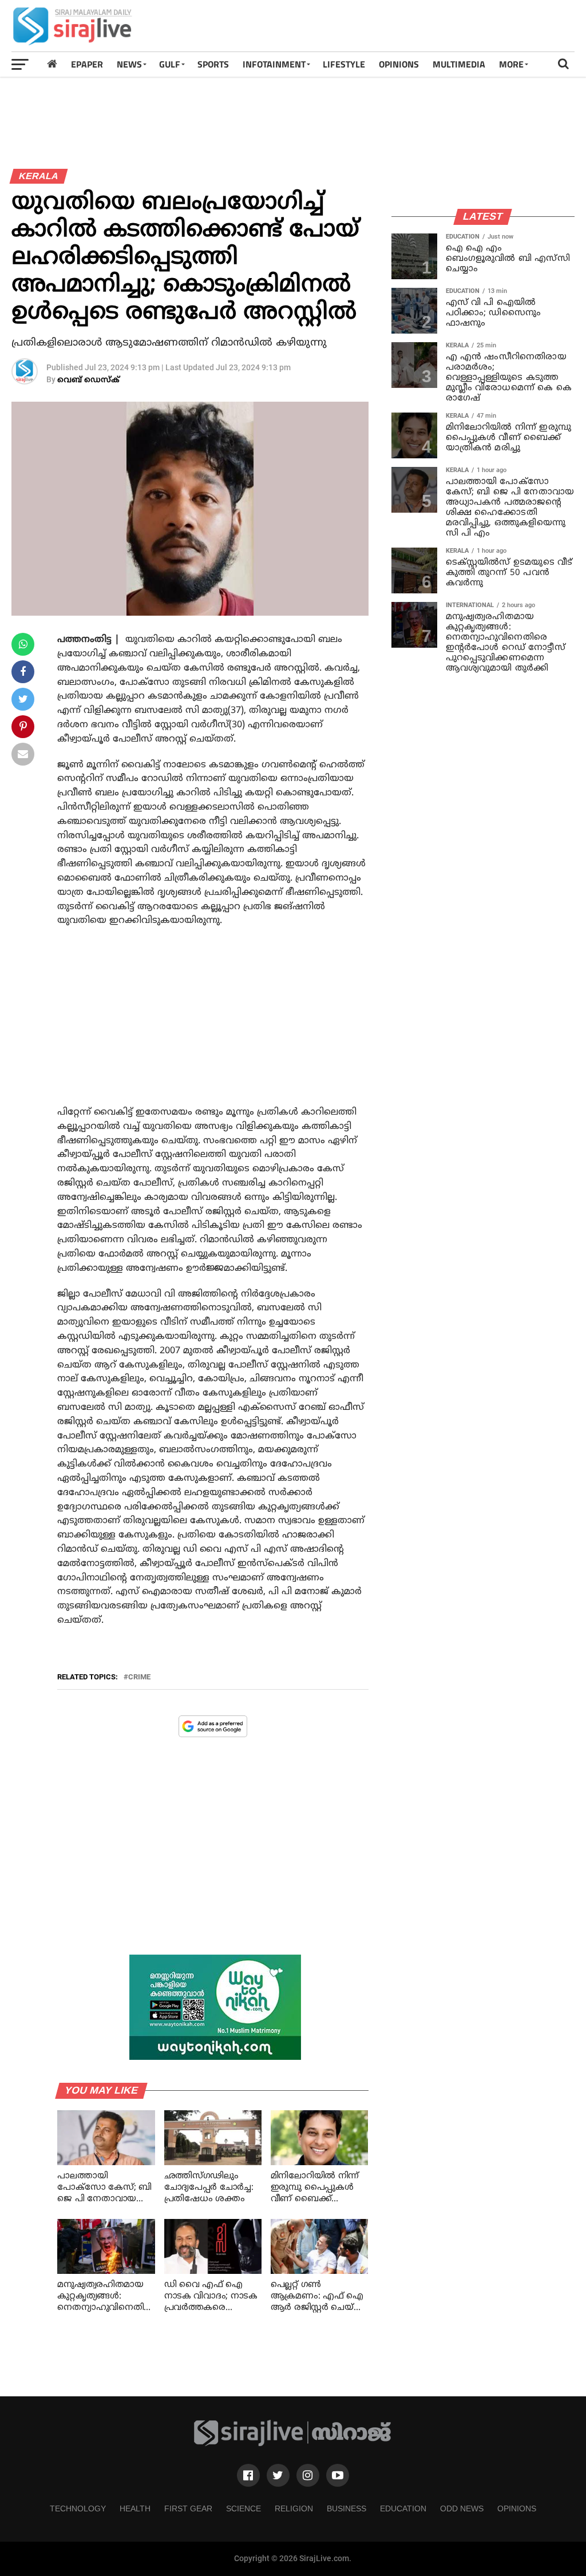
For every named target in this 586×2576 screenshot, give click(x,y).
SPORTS (213, 64)
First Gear (188, 2508)
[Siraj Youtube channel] (338, 2475)
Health (135, 2508)
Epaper (87, 64)
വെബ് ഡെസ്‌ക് (88, 380)
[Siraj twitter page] (278, 2475)
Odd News (462, 2508)
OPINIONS (399, 64)
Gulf (170, 64)
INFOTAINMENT (274, 64)
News (129, 64)
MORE (511, 64)
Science (243, 2508)
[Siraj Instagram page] (308, 2475)
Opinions (517, 2508)
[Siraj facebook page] (248, 2475)
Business (347, 2508)
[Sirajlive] (293, 2444)
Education (403, 2508)
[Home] (52, 64)
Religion (294, 2508)
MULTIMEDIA (459, 64)
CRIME (139, 1677)
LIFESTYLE (344, 64)
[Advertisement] (366, 26)
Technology (78, 2508)
